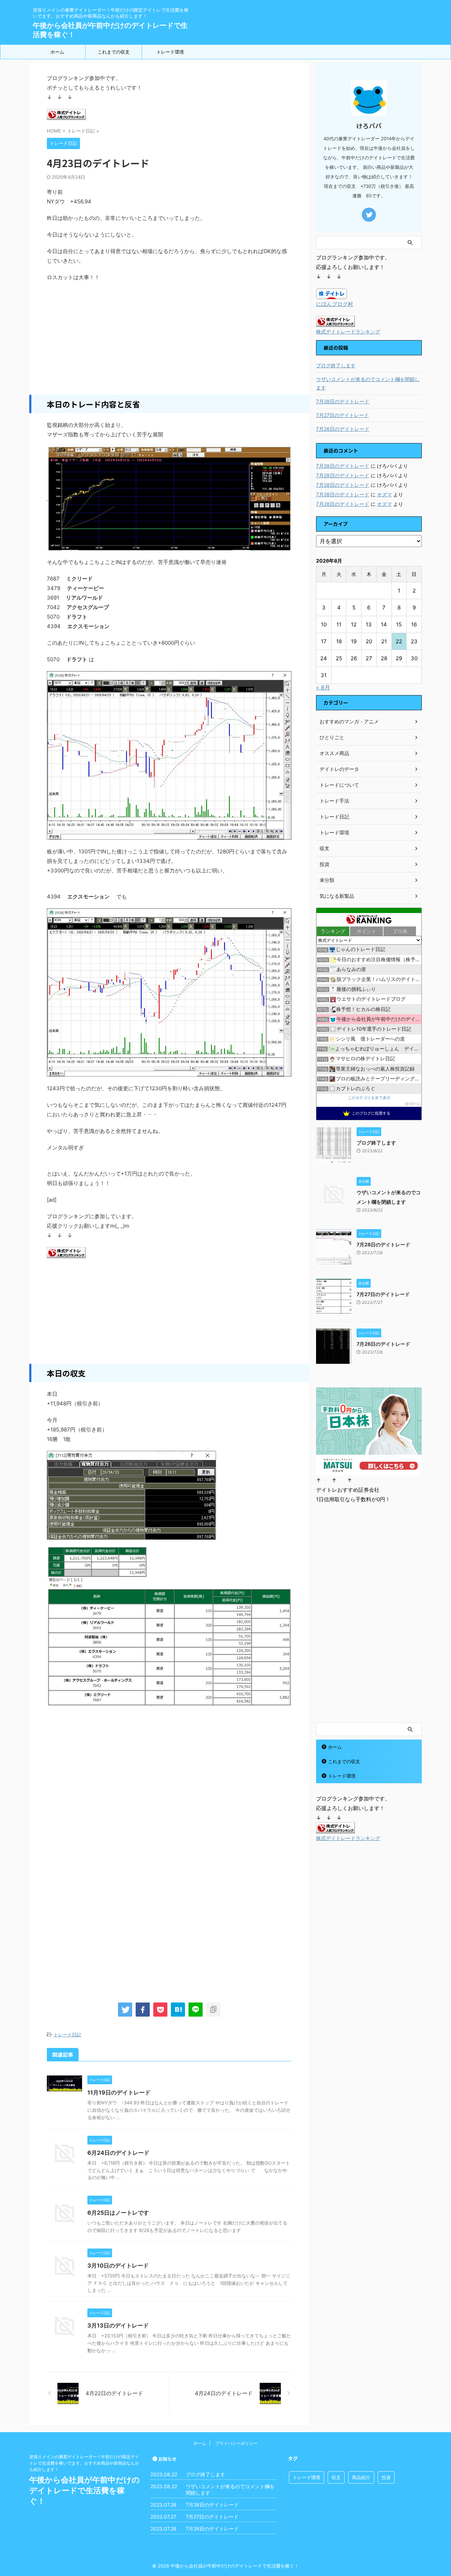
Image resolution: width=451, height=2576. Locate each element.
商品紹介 (361, 2477)
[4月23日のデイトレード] (178, 2010)
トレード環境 (170, 52)
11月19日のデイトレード (119, 2092)
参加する (413, 1104)
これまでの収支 (114, 52)
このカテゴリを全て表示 (369, 1098)
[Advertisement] (169, 338)
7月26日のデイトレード (343, 429)
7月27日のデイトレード (342, 415)
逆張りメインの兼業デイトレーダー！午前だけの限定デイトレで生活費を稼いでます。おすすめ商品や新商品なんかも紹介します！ (84, 2463)
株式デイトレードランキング (348, 332)
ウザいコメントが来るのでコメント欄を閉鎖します (368, 383)
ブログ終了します (336, 365)
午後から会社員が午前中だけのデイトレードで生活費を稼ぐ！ (85, 2490)
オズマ (384, 494)
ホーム (57, 52)
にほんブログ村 (335, 304)
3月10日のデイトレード (118, 2265)
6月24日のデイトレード (118, 2153)
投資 (386, 2477)
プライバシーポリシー (236, 2443)
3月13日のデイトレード (118, 2325)
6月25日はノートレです (118, 2213)
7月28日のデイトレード (343, 401)
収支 (336, 2477)
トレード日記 (67, 2035)
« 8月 (323, 687)
